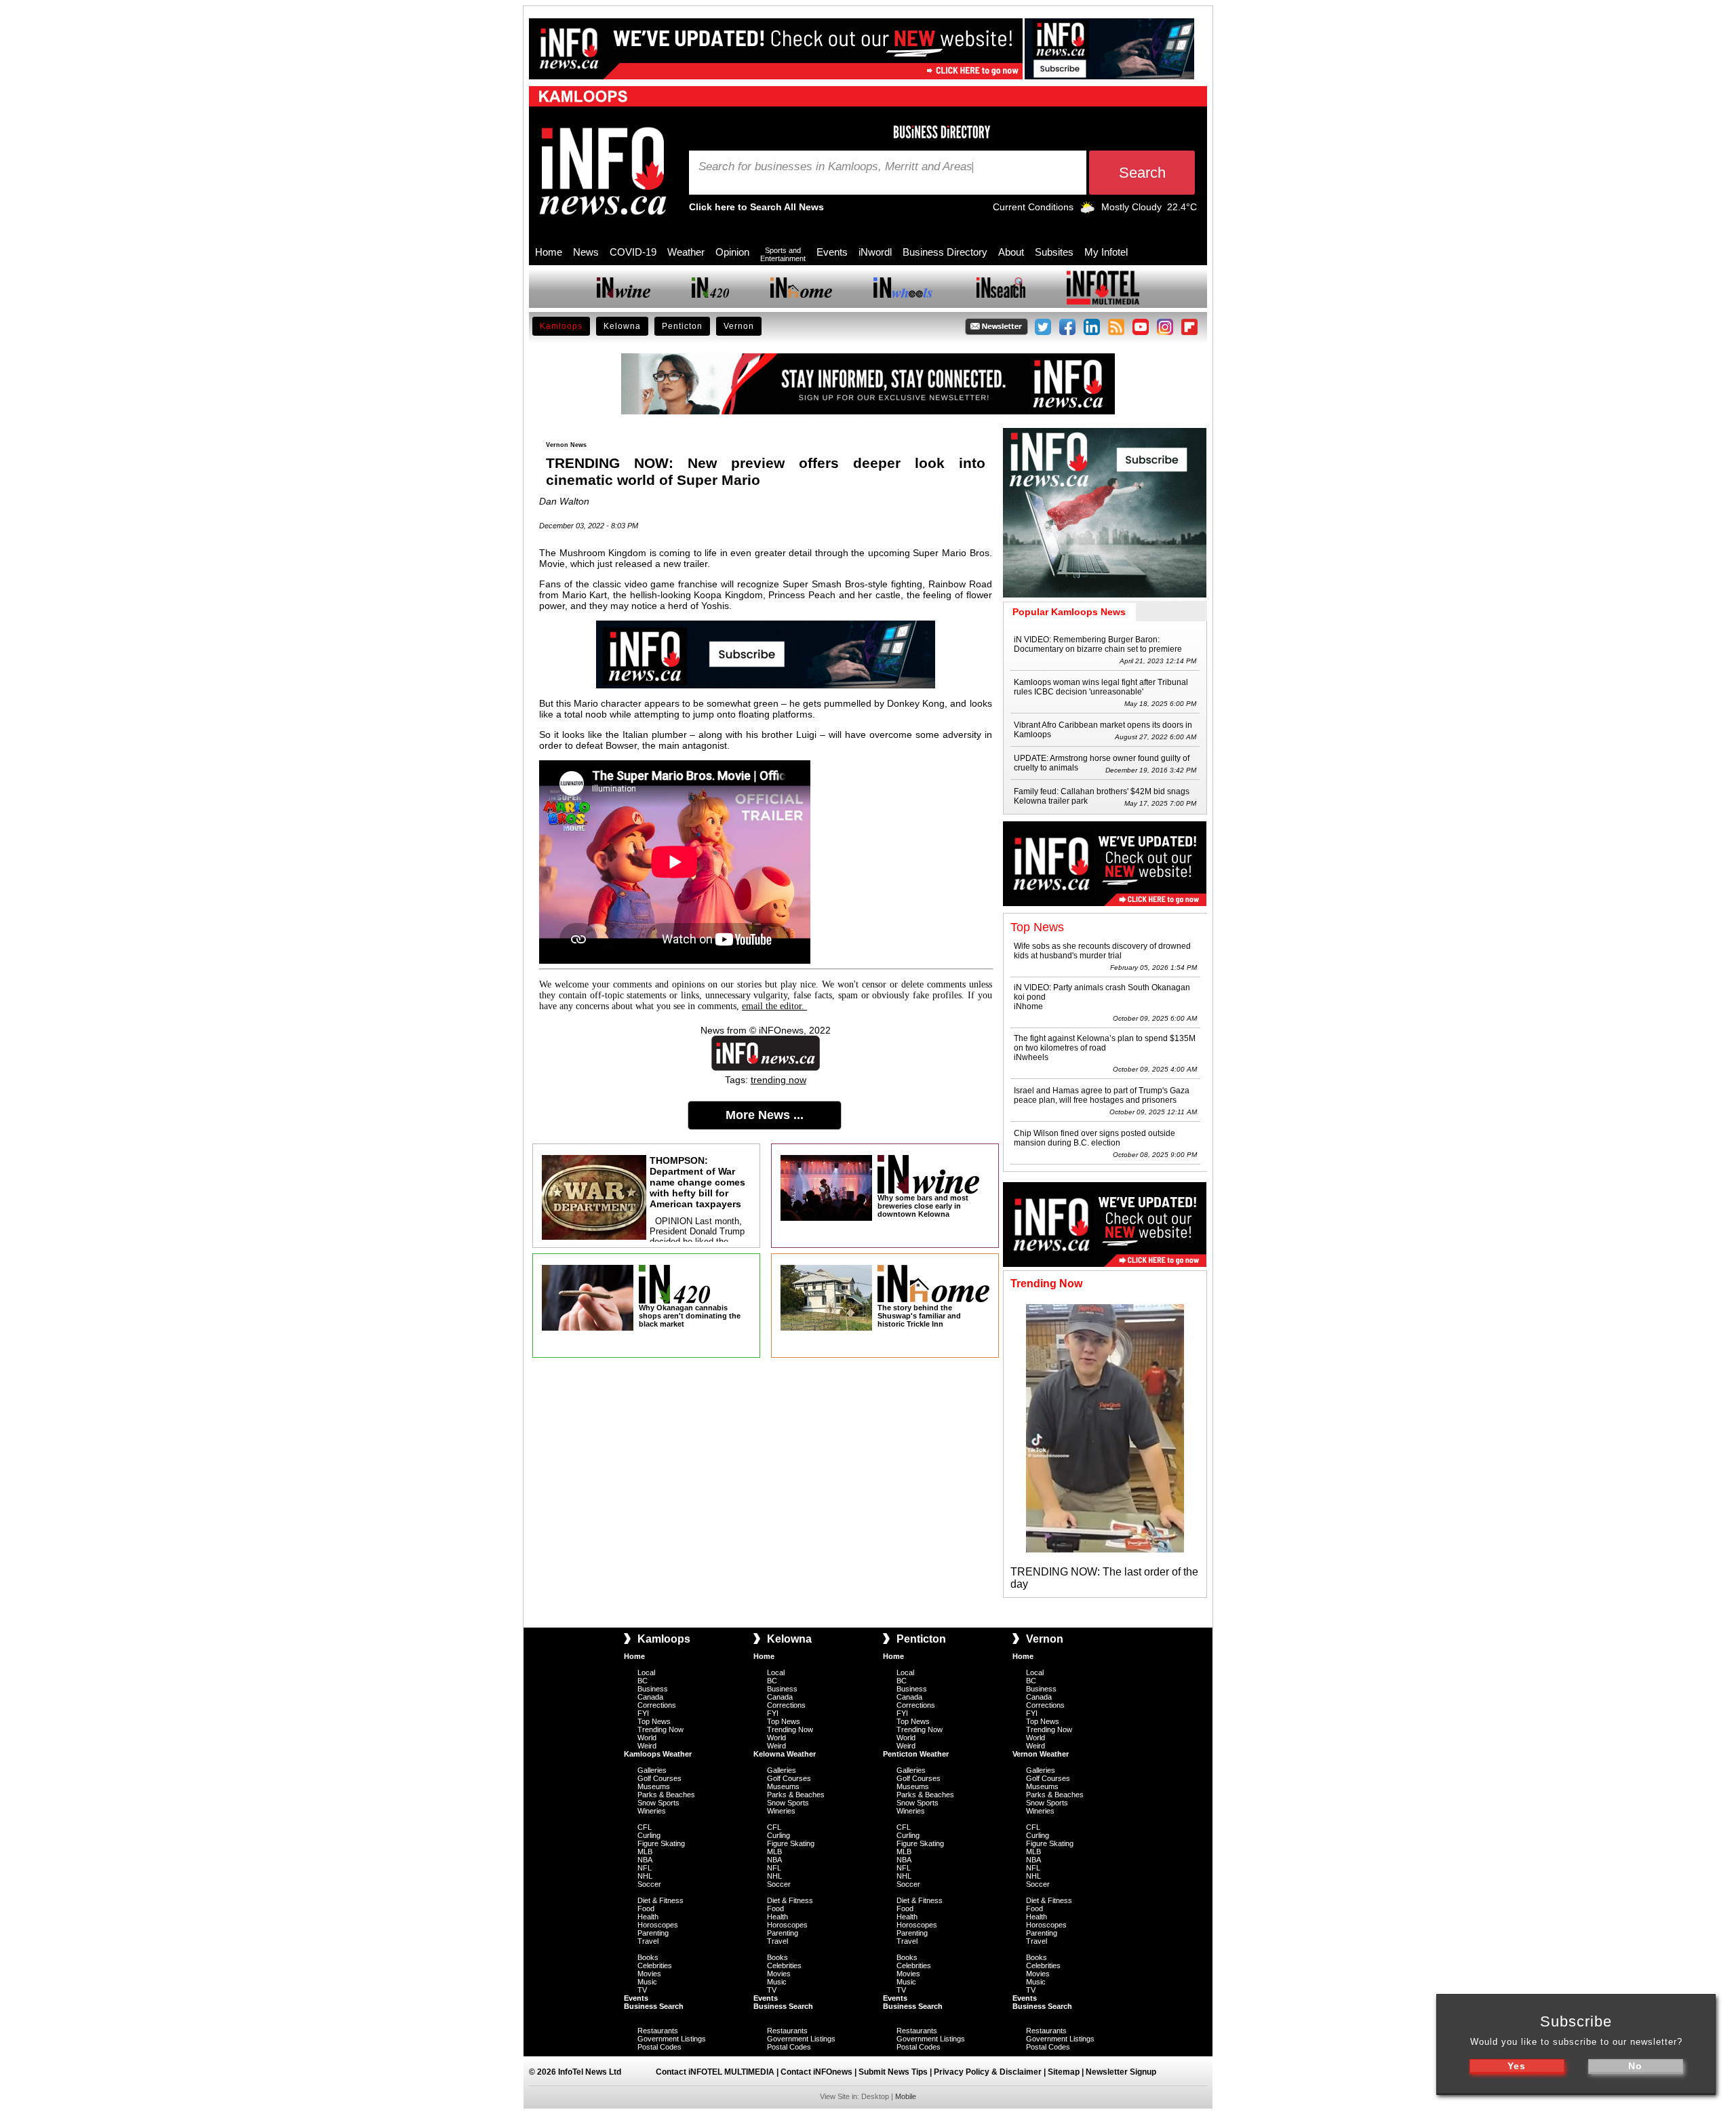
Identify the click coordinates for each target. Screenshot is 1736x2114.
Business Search (654, 2006)
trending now (778, 1080)
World (647, 1738)
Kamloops (561, 326)
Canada (650, 1697)
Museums (654, 1786)
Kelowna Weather (785, 1754)
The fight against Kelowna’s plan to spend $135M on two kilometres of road (1105, 1043)
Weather (686, 252)
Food (646, 1909)
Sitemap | (1067, 2072)
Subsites (1054, 252)
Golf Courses (659, 1778)
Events (832, 252)
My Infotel (1106, 252)
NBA (645, 1860)
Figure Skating (661, 1843)
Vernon (739, 326)
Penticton (682, 326)
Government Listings (672, 2039)
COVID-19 (633, 252)
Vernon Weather (1041, 1754)
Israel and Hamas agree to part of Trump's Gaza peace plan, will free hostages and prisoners (1102, 1095)
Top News (654, 1721)
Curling (649, 1835)
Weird (647, 1746)
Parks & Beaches (666, 1795)
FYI (643, 1713)
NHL (645, 1876)
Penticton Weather (916, 1754)
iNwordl (875, 252)
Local (646, 1672)
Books (648, 1957)
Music (647, 1982)
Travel (648, 1941)
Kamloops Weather (658, 1754)
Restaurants (658, 2031)
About (1011, 252)
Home (549, 252)
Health (648, 1917)
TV (642, 1990)
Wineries (652, 1811)
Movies (649, 1974)
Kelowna (622, 326)
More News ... (765, 1115)
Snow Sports (658, 1803)
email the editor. (774, 1006)
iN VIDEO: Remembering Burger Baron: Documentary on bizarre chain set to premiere (1098, 644)
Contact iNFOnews (816, 2072)
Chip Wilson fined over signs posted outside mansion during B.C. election (1094, 1138)
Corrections (657, 1705)
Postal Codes (659, 2047)
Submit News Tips (893, 2072)
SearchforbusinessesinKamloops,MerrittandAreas (835, 167)
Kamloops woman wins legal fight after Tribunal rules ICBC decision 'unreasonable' (1101, 687)
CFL (645, 1827)
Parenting (653, 1933)
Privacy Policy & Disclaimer (988, 2072)
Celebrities (655, 1965)
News (586, 252)
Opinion (732, 252)
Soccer (649, 1884)
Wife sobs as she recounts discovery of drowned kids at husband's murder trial (1102, 951)
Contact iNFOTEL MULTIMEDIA (715, 2072)
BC (643, 1681)
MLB (645, 1852)
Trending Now (660, 1729)
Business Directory (945, 252)
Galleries (652, 1770)
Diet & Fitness (660, 1900)
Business (653, 1689)
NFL (645, 1868)
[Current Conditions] (1087, 210)
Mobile (906, 2096)
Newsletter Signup (1121, 2072)
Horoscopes (658, 1925)
